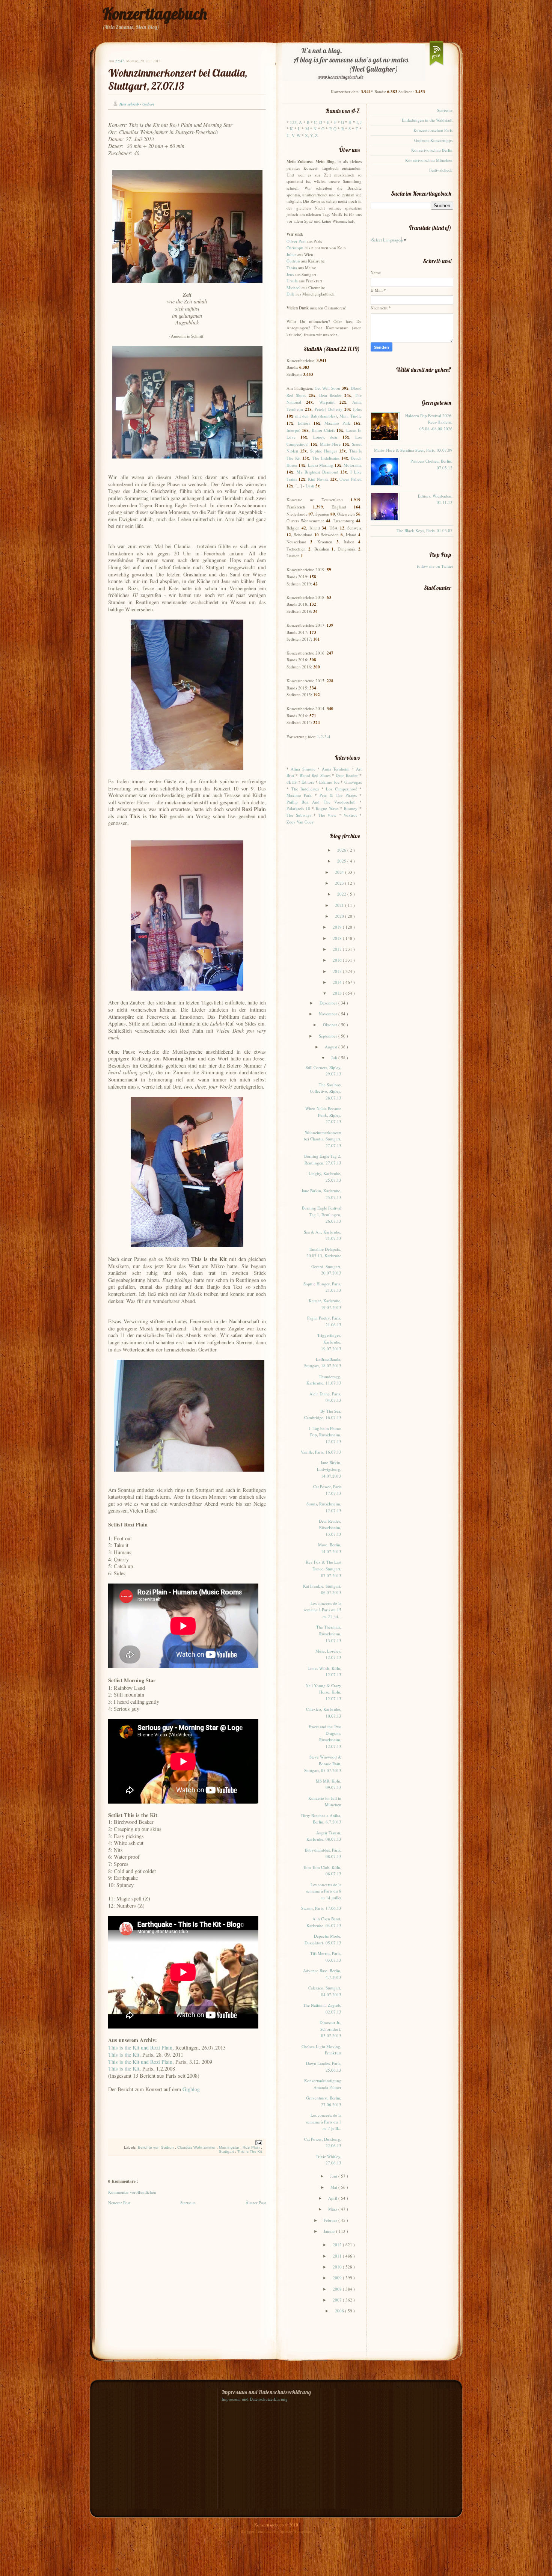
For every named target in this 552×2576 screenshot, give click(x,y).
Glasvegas (353, 782)
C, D (318, 122)
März (333, 2209)
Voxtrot (350, 815)
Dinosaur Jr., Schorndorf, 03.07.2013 (330, 2029)
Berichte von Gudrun (156, 2147)
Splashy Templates (296, 2531)
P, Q (333, 129)
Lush (310, 486)
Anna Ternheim (336, 769)
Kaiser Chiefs (323, 430)
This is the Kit (124, 2055)
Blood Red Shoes (315, 775)
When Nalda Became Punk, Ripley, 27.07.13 (323, 1115)
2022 (342, 894)
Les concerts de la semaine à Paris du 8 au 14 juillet (324, 1891)
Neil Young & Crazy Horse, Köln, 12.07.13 (324, 1692)
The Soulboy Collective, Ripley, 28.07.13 (326, 1091)
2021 (340, 905)
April (333, 2198)
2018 (338, 938)
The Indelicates (326, 458)
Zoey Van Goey (300, 822)
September (329, 1036)
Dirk (290, 294)
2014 (338, 982)
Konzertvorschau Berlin (432, 150)
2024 (340, 872)
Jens (290, 274)
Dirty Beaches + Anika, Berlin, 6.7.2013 (321, 1819)
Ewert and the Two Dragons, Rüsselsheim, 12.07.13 (325, 1736)
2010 (338, 2267)
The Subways (299, 815)
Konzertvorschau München (429, 160)
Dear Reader (331, 395)
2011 (338, 2256)
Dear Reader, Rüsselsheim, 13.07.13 (330, 1528)
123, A (296, 122)
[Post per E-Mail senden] (258, 2142)
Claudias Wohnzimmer (197, 2147)
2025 (342, 861)
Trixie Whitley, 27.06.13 (329, 2160)
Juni (334, 2176)
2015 (338, 971)
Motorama (353, 465)
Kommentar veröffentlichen (132, 2192)
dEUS (292, 782)
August (332, 1047)
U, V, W (293, 135)
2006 (340, 2311)
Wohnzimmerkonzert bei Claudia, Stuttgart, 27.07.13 (178, 79)
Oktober (331, 1025)
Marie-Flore (330, 444)
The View (328, 815)
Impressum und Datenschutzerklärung (255, 2399)
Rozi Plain (252, 2147)
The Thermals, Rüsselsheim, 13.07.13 (329, 1633)
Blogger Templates (257, 2531)
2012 (338, 2245)
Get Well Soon (327, 388)
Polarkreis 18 (298, 808)
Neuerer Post (119, 2203)
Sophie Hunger (324, 451)
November (329, 1014)
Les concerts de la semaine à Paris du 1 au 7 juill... (324, 2122)
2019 (338, 927)
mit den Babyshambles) (316, 416)
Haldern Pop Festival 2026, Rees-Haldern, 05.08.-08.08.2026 (429, 422)
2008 (338, 2289)
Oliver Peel (296, 241)
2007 (338, 2300)
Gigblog (191, 2089)
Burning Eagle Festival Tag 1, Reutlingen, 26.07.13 (322, 1214)
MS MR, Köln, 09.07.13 (329, 1784)
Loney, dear (325, 437)
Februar (331, 2220)
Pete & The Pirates (338, 795)
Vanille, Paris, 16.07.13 (321, 1452)
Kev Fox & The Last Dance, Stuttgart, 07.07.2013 (324, 1569)
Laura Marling (320, 465)
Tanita (292, 268)
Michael (293, 287)
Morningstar (230, 2147)
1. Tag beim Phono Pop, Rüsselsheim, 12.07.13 (325, 1435)
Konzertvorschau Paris (433, 130)
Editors (304, 423)
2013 (338, 993)
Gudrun (293, 261)
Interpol (293, 430)
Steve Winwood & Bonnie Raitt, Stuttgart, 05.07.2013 (323, 1763)
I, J (359, 122)
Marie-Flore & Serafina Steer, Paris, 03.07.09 (413, 450)
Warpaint (327, 402)
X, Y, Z (311, 135)
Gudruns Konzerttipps (433, 140)
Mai (334, 2187)
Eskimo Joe (329, 782)
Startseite (188, 2203)
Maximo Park (337, 423)
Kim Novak (318, 479)
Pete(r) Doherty (329, 409)
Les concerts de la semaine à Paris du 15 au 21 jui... (323, 1610)
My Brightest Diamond (317, 472)
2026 (342, 850)
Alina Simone (303, 769)
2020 (340, 916)
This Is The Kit (250, 2151)
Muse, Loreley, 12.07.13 (328, 1654)
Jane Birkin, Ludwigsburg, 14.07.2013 (329, 1469)
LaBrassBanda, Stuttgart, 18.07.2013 (323, 1363)
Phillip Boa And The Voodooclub (321, 802)
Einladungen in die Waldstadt (427, 120)
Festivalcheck (441, 170)
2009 (338, 2278)
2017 (338, 949)
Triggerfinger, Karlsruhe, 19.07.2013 (329, 1342)
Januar (330, 2231)
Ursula (292, 281)
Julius (291, 254)
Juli (335, 1058)
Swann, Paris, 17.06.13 (321, 1908)
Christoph (295, 248)
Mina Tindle (351, 416)
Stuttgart (227, 2151)
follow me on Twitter (435, 566)
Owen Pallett (351, 479)
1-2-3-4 (324, 737)
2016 (338, 960)
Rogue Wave (327, 808)
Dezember (329, 1003)
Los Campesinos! (342, 789)
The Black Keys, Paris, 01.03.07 (425, 530)
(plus (357, 409)
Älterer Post (256, 2203)
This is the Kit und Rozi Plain (140, 2047)
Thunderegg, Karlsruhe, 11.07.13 (324, 1380)
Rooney (351, 808)
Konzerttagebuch (155, 14)
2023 (340, 883)
